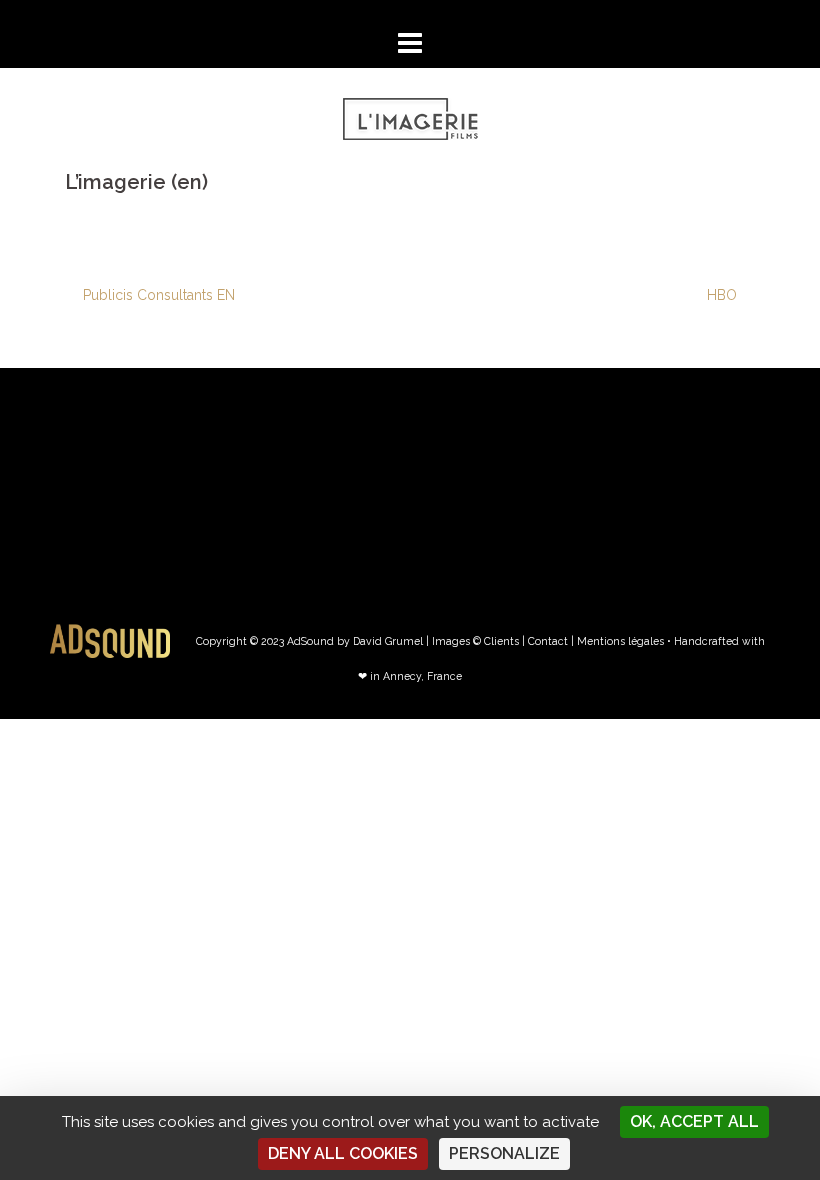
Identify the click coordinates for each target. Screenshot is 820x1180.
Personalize (504, 1153)
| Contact (545, 641)
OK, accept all (694, 1121)
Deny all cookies (343, 1153)
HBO (722, 295)
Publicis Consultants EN (159, 295)
